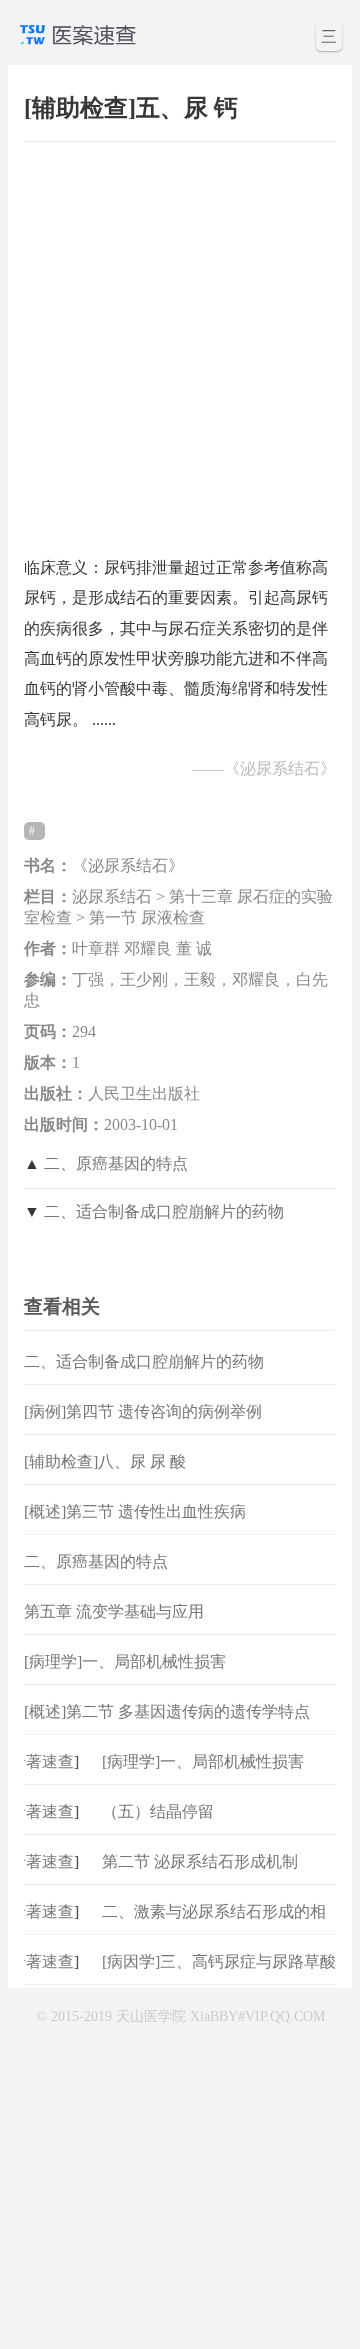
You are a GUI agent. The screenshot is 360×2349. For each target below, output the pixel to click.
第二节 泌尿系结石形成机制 (200, 1861)
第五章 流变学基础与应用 (114, 1611)
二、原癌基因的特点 (116, 1163)
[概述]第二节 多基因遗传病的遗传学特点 (167, 1711)
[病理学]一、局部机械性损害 (125, 1661)
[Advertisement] (180, 339)
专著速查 (37, 1761)
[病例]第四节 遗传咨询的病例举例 (143, 1411)
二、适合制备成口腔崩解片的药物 (164, 1211)
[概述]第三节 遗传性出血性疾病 (135, 1511)
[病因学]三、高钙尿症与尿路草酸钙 (219, 1977)
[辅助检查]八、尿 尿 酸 (105, 1461)
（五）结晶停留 (158, 1811)
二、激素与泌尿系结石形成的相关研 (214, 1927)
